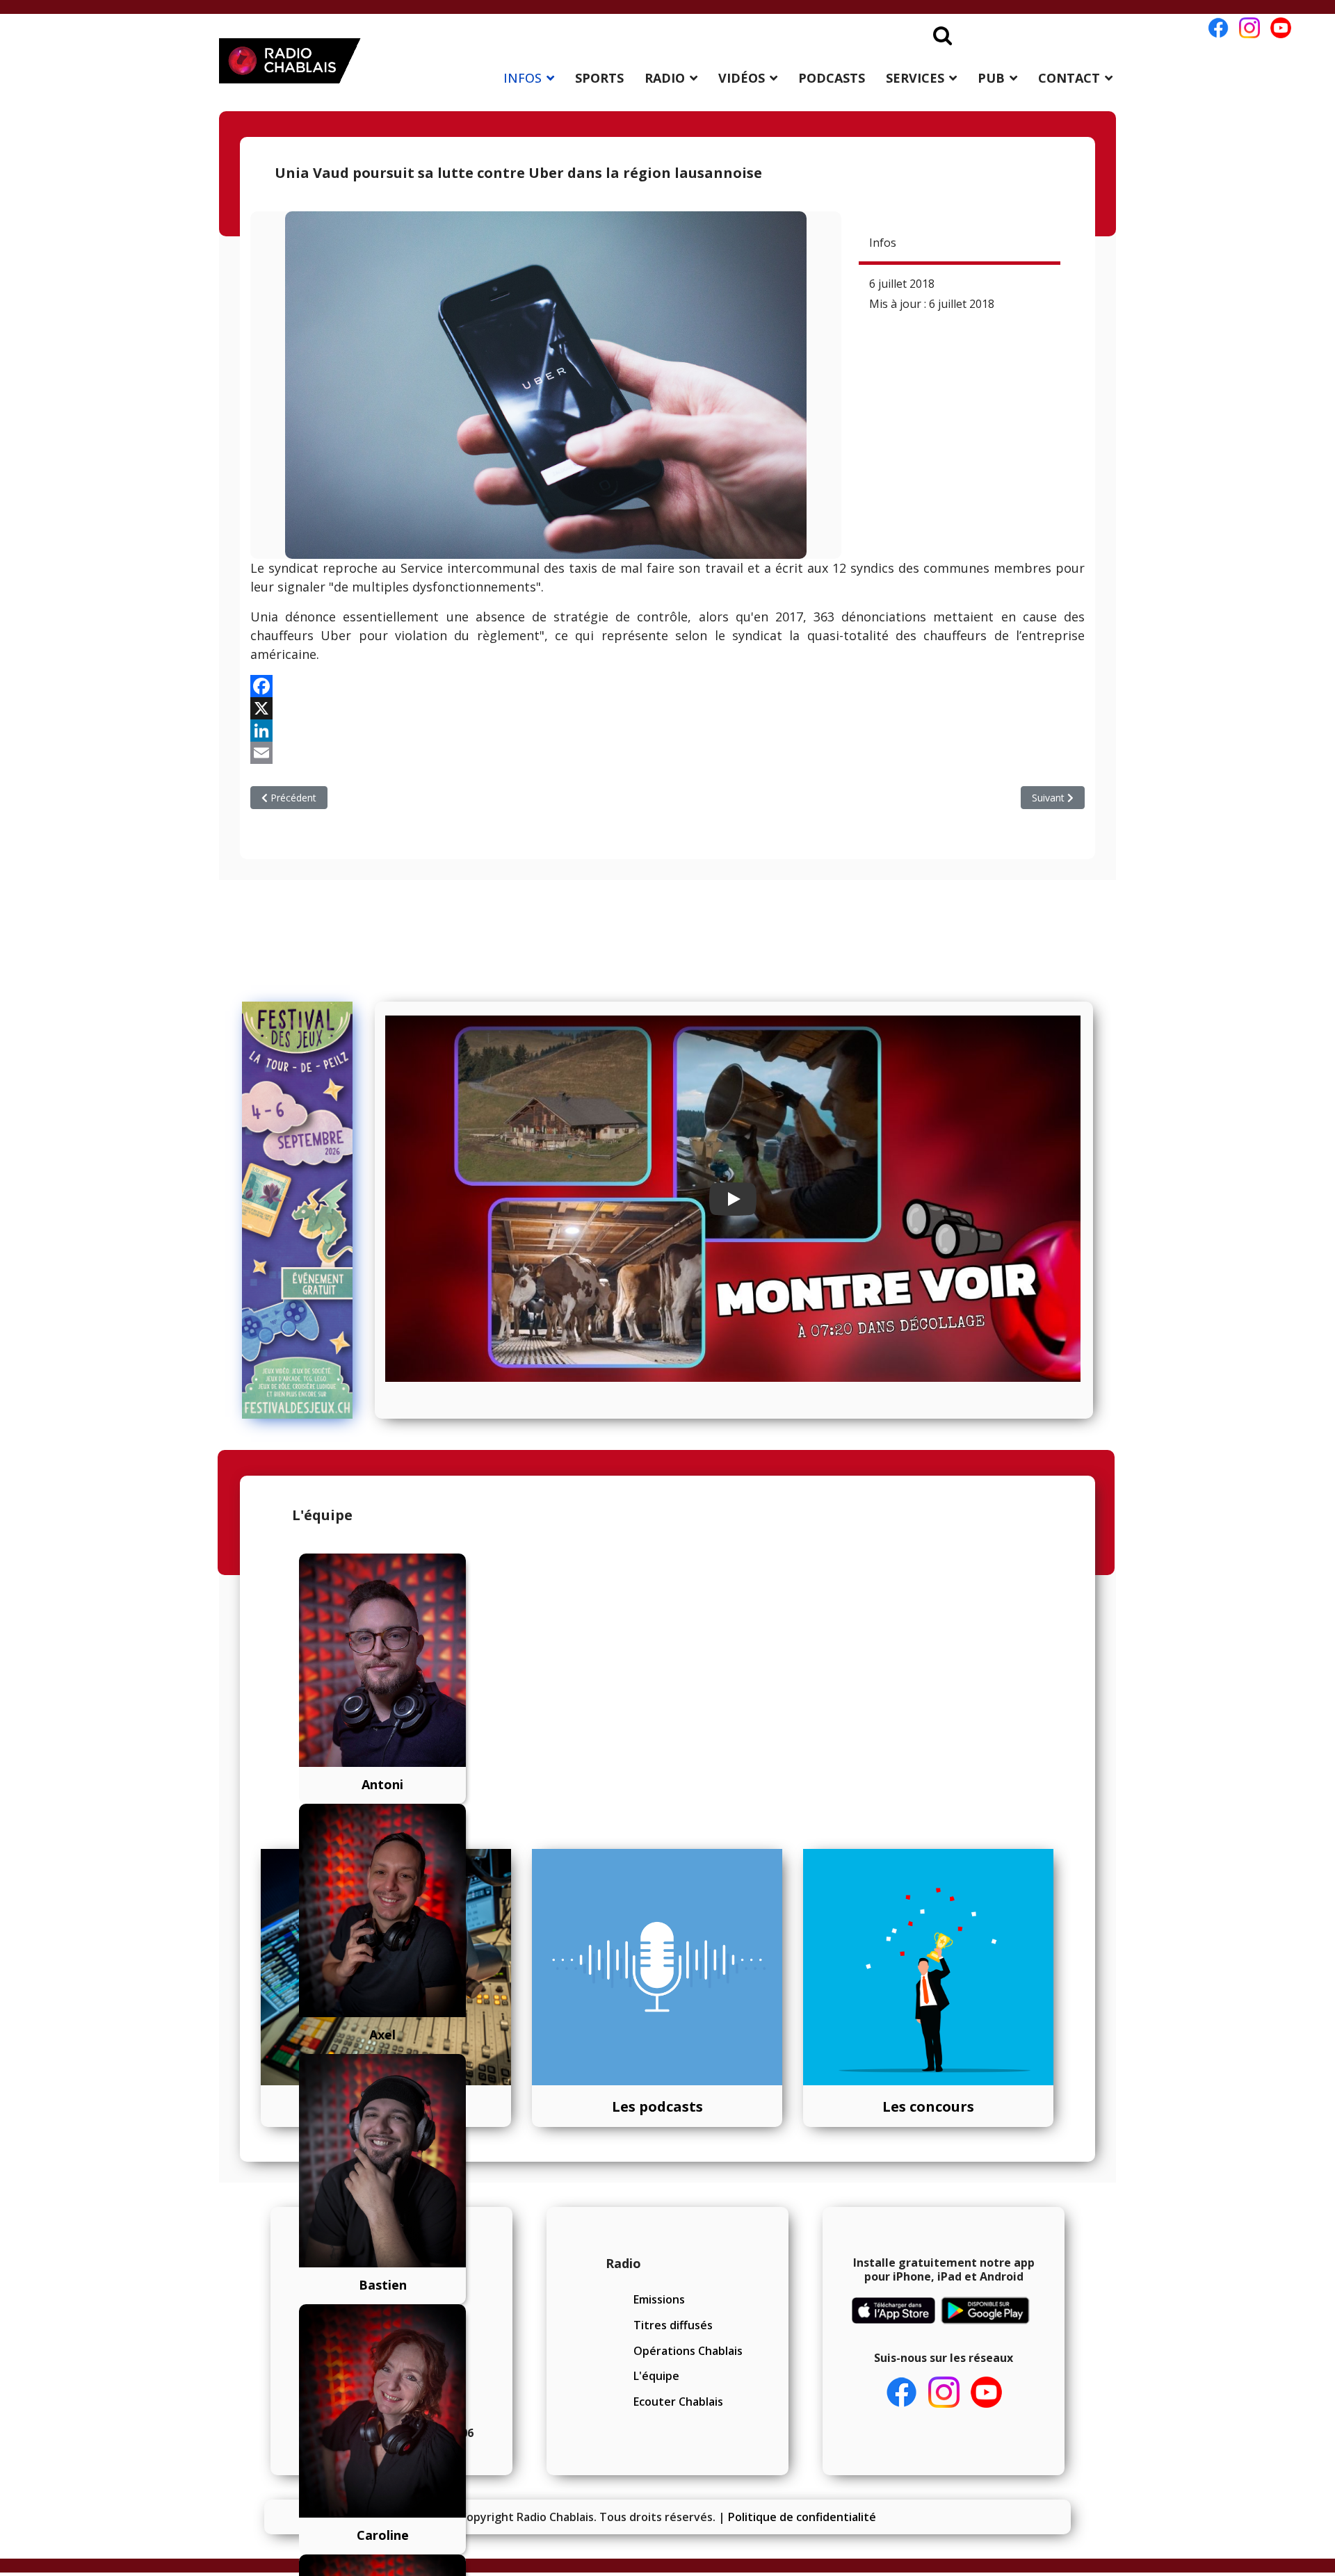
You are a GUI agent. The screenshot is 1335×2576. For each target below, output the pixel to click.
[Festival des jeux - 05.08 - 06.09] (304, 1210)
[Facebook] (667, 686)
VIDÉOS (742, 78)
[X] (667, 708)
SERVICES (915, 78)
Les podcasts (657, 2106)
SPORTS (599, 78)
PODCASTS (832, 78)
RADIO (665, 78)
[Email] (667, 753)
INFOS (523, 78)
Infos (883, 243)
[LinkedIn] (667, 731)
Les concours (928, 2106)
